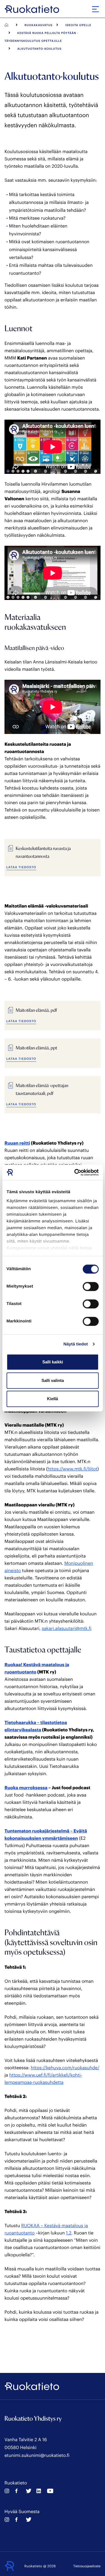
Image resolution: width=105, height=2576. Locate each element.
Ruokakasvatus (39, 25)
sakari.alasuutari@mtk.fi (66, 1628)
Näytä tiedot (76, 1344)
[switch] (91, 1286)
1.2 (69, 2233)
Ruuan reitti (17, 1143)
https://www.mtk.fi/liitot (73, 1469)
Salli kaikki (53, 1362)
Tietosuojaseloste (87, 2566)
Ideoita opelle (78, 25)
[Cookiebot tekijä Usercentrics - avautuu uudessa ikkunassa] (75, 1172)
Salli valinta (53, 1380)
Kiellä (53, 1399)
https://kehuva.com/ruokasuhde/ (65, 2068)
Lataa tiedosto (21, 867)
